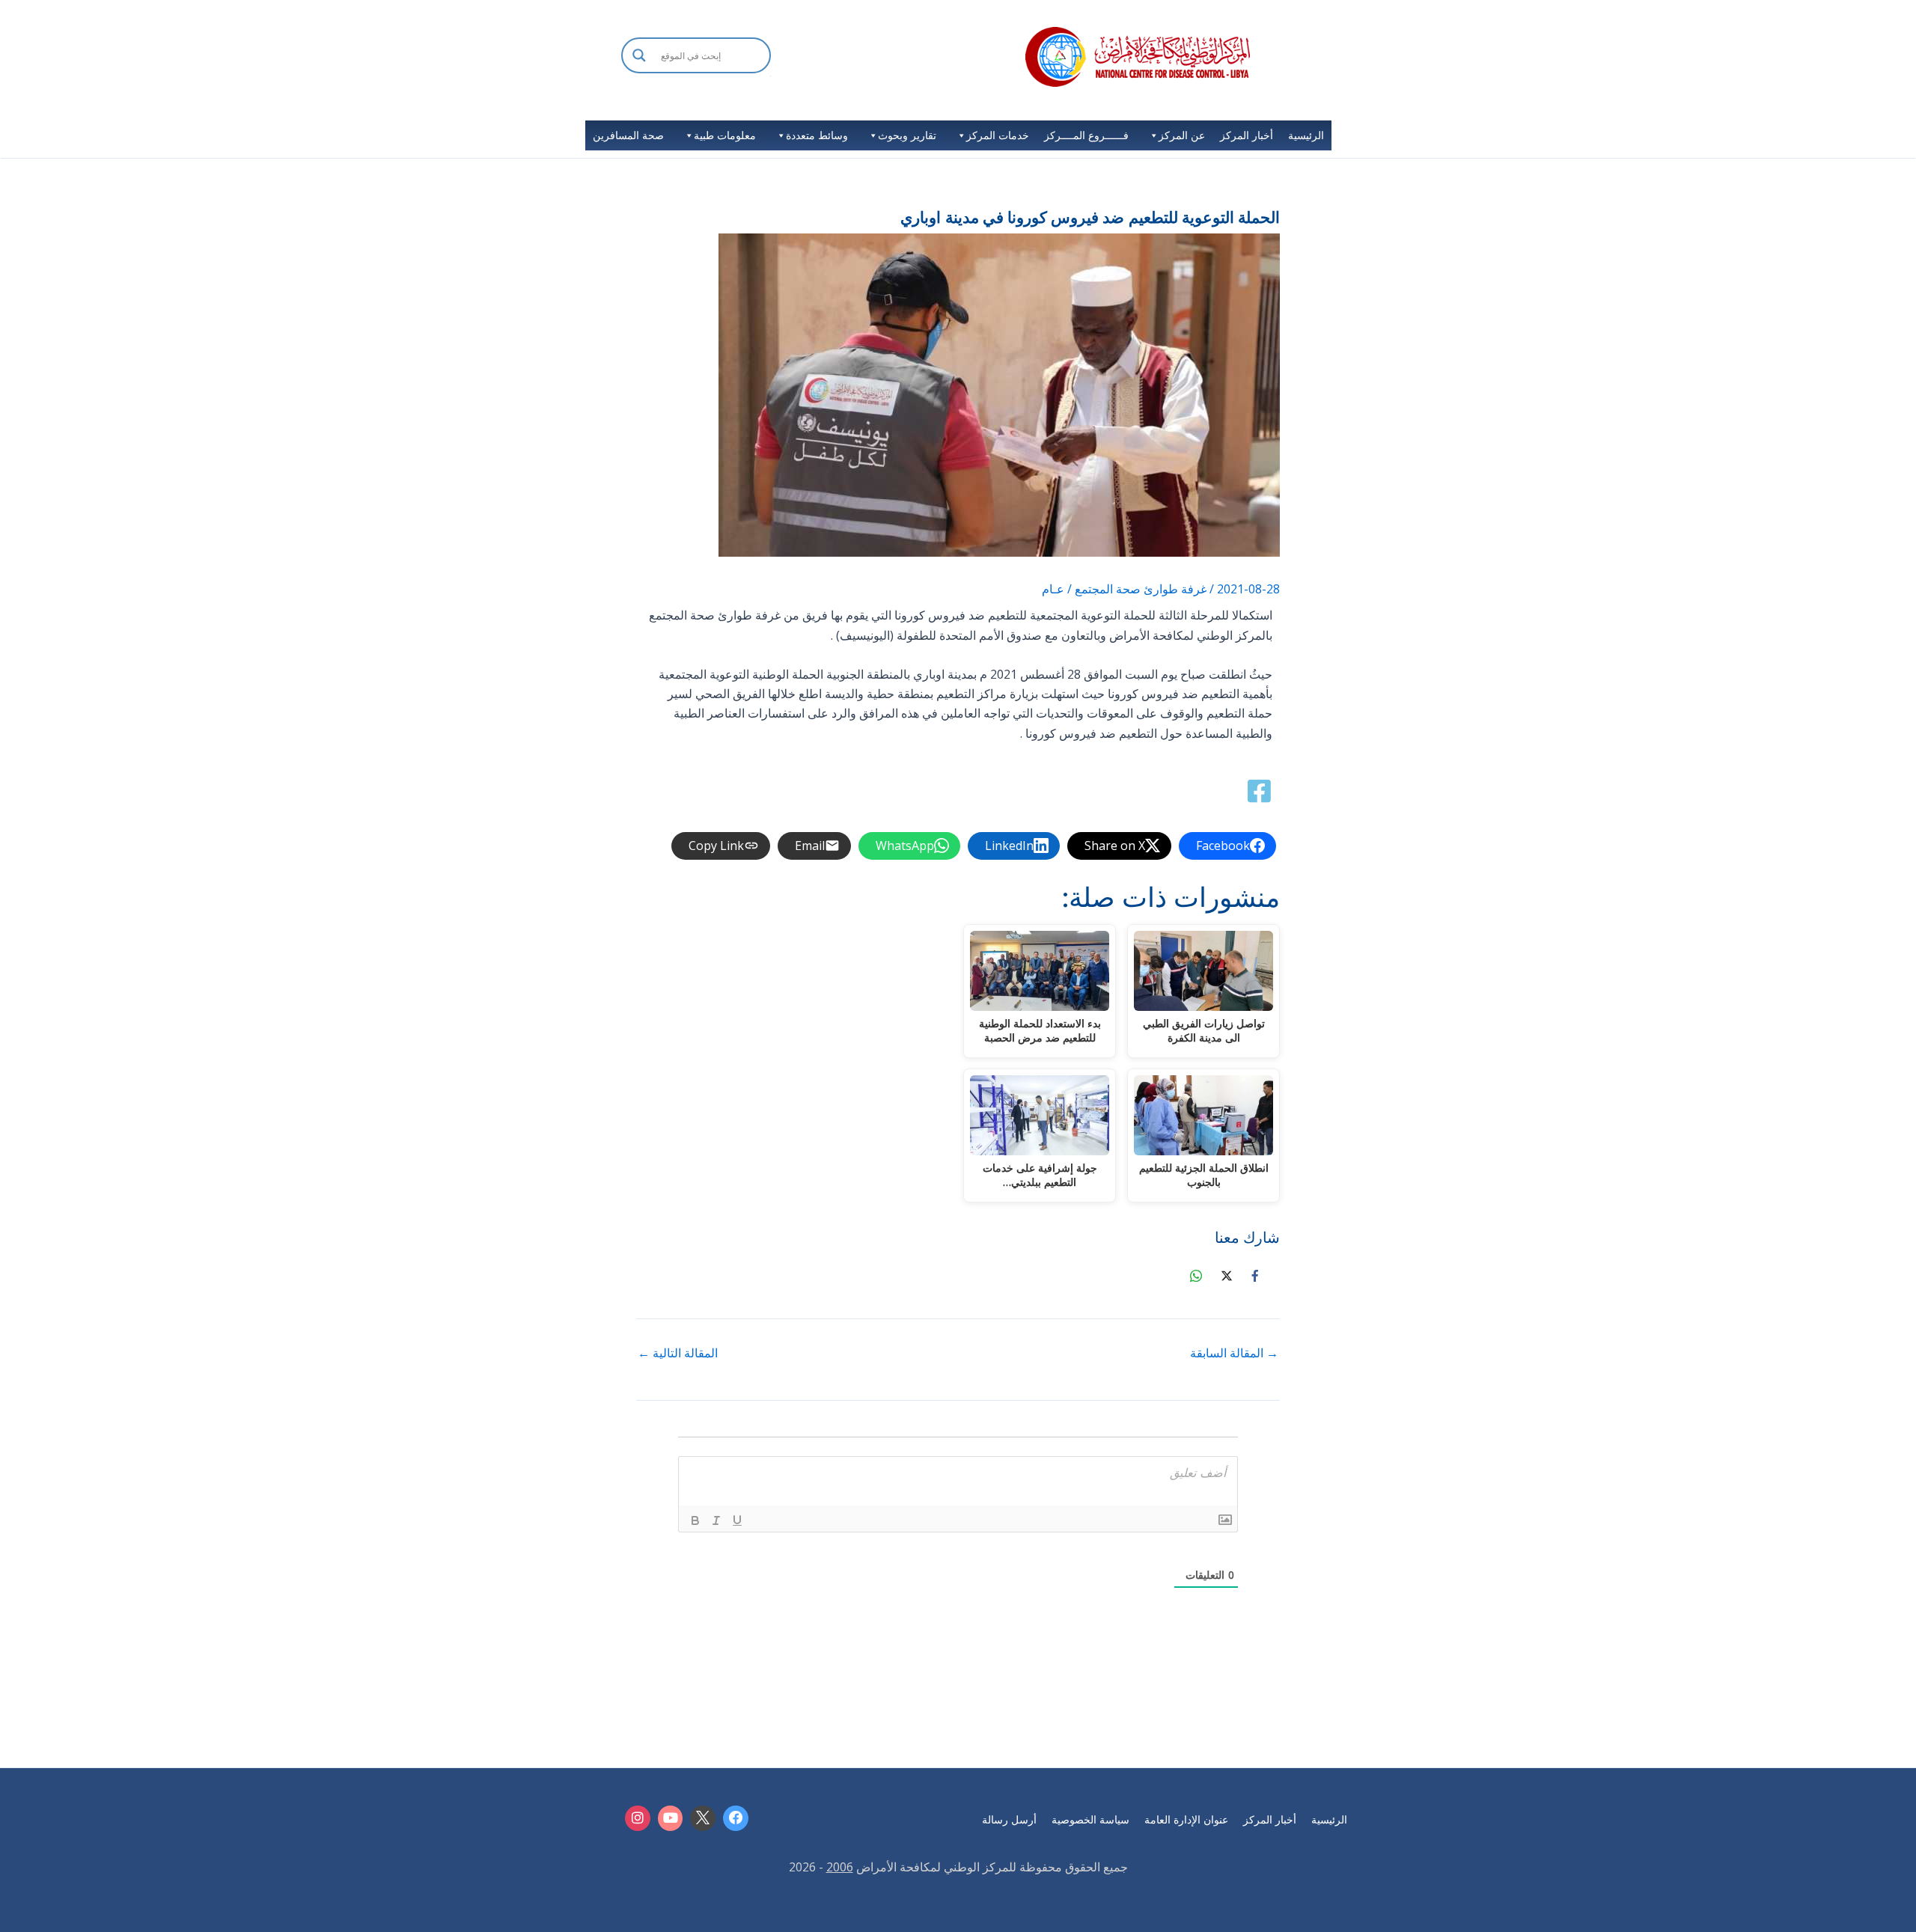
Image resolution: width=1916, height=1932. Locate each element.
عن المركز (1182, 135)
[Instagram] (638, 1818)
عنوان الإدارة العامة (1186, 1819)
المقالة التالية (678, 1353)
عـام (1053, 589)
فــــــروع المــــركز (1086, 135)
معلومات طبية (725, 135)
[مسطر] (737, 1520)
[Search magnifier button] (639, 55)
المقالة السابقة (1234, 1353)
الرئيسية (1306, 135)
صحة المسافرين (628, 135)
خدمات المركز (998, 135)
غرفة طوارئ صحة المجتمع (1141, 589)
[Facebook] (736, 1818)
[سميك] (695, 1520)
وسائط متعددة (817, 135)
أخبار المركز (1247, 135)
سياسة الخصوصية (1090, 1819)
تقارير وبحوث (907, 135)
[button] (696, 75)
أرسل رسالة (1009, 1819)
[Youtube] (671, 1818)
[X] (703, 1818)
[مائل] (716, 1520)
